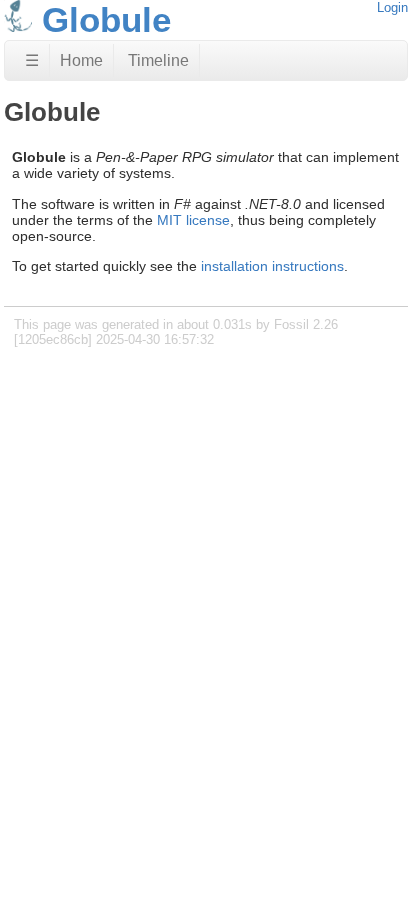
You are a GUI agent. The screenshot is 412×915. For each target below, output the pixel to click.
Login (392, 7)
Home (81, 60)
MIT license (193, 220)
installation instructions (272, 266)
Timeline (158, 60)
